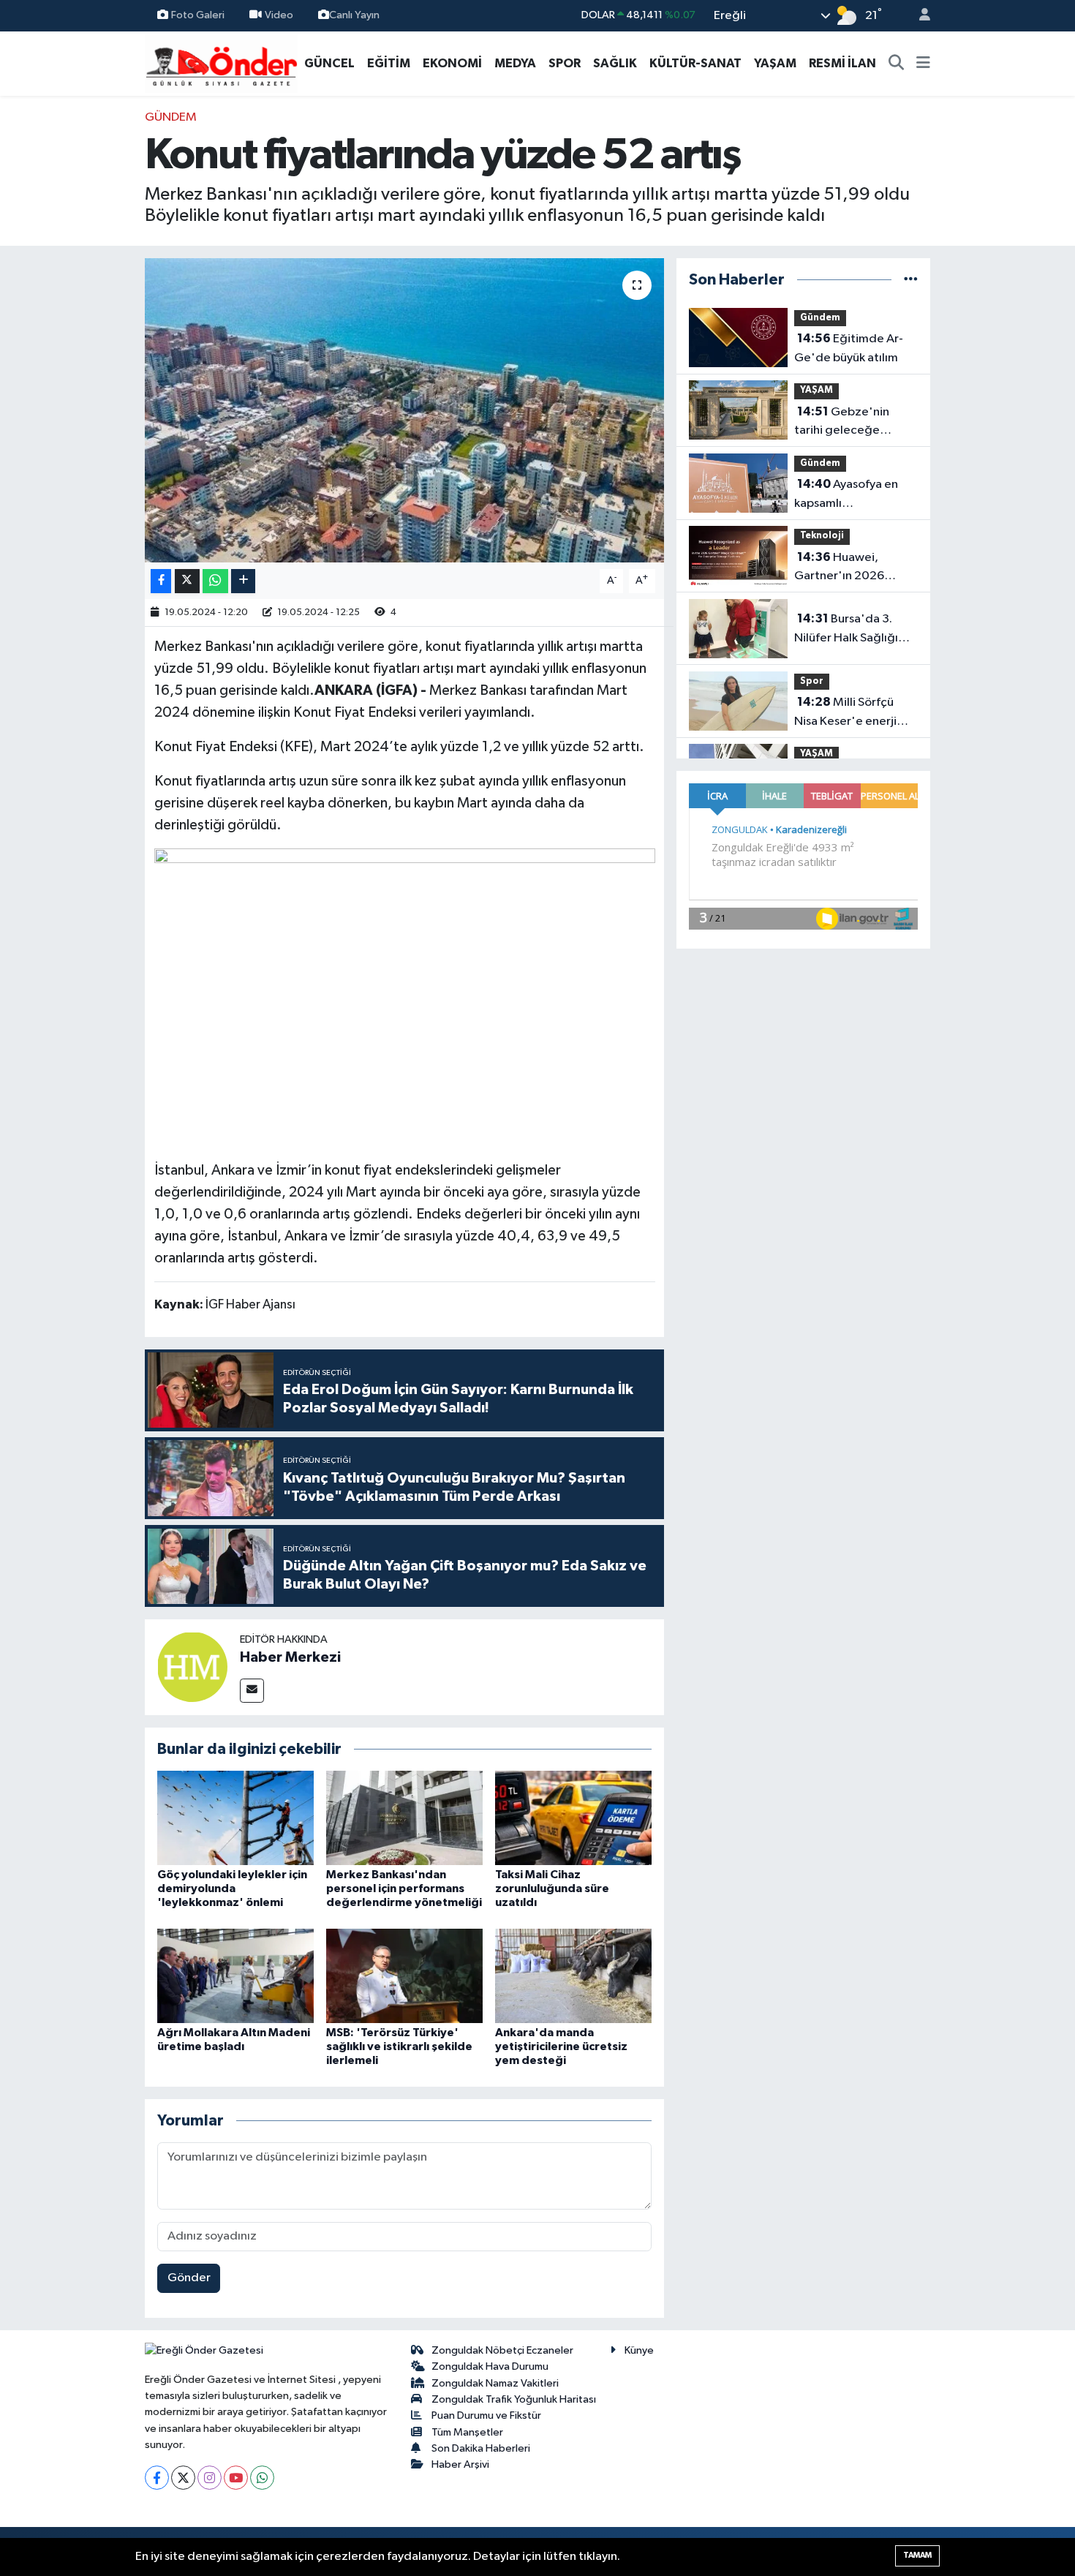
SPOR (565, 63)
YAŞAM (775, 63)
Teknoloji (822, 536)
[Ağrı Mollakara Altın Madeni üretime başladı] (235, 1975)
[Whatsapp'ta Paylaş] (215, 581)
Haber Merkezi (290, 1657)
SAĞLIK (615, 63)
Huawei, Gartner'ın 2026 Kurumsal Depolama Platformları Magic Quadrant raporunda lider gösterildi (851, 568)
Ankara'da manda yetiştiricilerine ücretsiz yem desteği (561, 2046)
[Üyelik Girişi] (919, 16)
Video (279, 15)
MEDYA (515, 63)
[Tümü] (911, 280)
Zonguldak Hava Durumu (490, 2366)
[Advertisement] (77, 328)
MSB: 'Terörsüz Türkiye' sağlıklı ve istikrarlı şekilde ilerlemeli (399, 2046)
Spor (812, 681)
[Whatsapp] (262, 2478)
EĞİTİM (389, 63)
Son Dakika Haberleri (481, 2448)
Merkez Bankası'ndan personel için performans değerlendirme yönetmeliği (404, 1888)
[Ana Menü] (923, 64)
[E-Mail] (252, 1691)
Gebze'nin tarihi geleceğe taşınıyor (842, 423)
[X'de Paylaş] (187, 581)
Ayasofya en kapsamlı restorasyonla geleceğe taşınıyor (846, 495)
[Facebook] (157, 2478)
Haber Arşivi (460, 2464)
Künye (639, 2350)
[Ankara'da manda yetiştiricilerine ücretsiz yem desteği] (573, 1975)
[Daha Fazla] (243, 581)
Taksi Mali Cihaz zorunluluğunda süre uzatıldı (552, 1888)
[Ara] (897, 64)
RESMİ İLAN (842, 63)
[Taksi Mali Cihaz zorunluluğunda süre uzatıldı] (573, 1818)
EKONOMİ (452, 63)
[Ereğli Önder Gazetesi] (221, 63)
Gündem (171, 117)
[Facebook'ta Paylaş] (161, 581)
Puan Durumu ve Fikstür (486, 2415)
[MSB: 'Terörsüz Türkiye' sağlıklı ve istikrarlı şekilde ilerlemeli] (404, 1975)
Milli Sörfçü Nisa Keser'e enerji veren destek (845, 713)
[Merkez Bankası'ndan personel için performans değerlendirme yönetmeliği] (404, 1818)
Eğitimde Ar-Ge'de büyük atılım (849, 348)
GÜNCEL (329, 63)
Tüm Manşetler (467, 2432)
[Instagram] (210, 2478)
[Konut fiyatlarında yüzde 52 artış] (405, 410)
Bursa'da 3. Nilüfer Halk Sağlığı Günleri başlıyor (846, 630)
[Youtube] (236, 2478)
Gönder (189, 2278)
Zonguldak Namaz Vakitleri (495, 2383)
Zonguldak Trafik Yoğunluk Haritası (514, 2399)
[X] (183, 2478)
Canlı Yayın (354, 15)
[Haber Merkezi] (192, 1667)
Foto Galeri (198, 15)
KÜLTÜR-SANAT (695, 63)
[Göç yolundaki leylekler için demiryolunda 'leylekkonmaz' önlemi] (235, 1818)
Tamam (917, 2555)
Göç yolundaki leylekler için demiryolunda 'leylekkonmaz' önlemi (232, 1888)
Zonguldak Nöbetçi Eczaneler (502, 2350)
